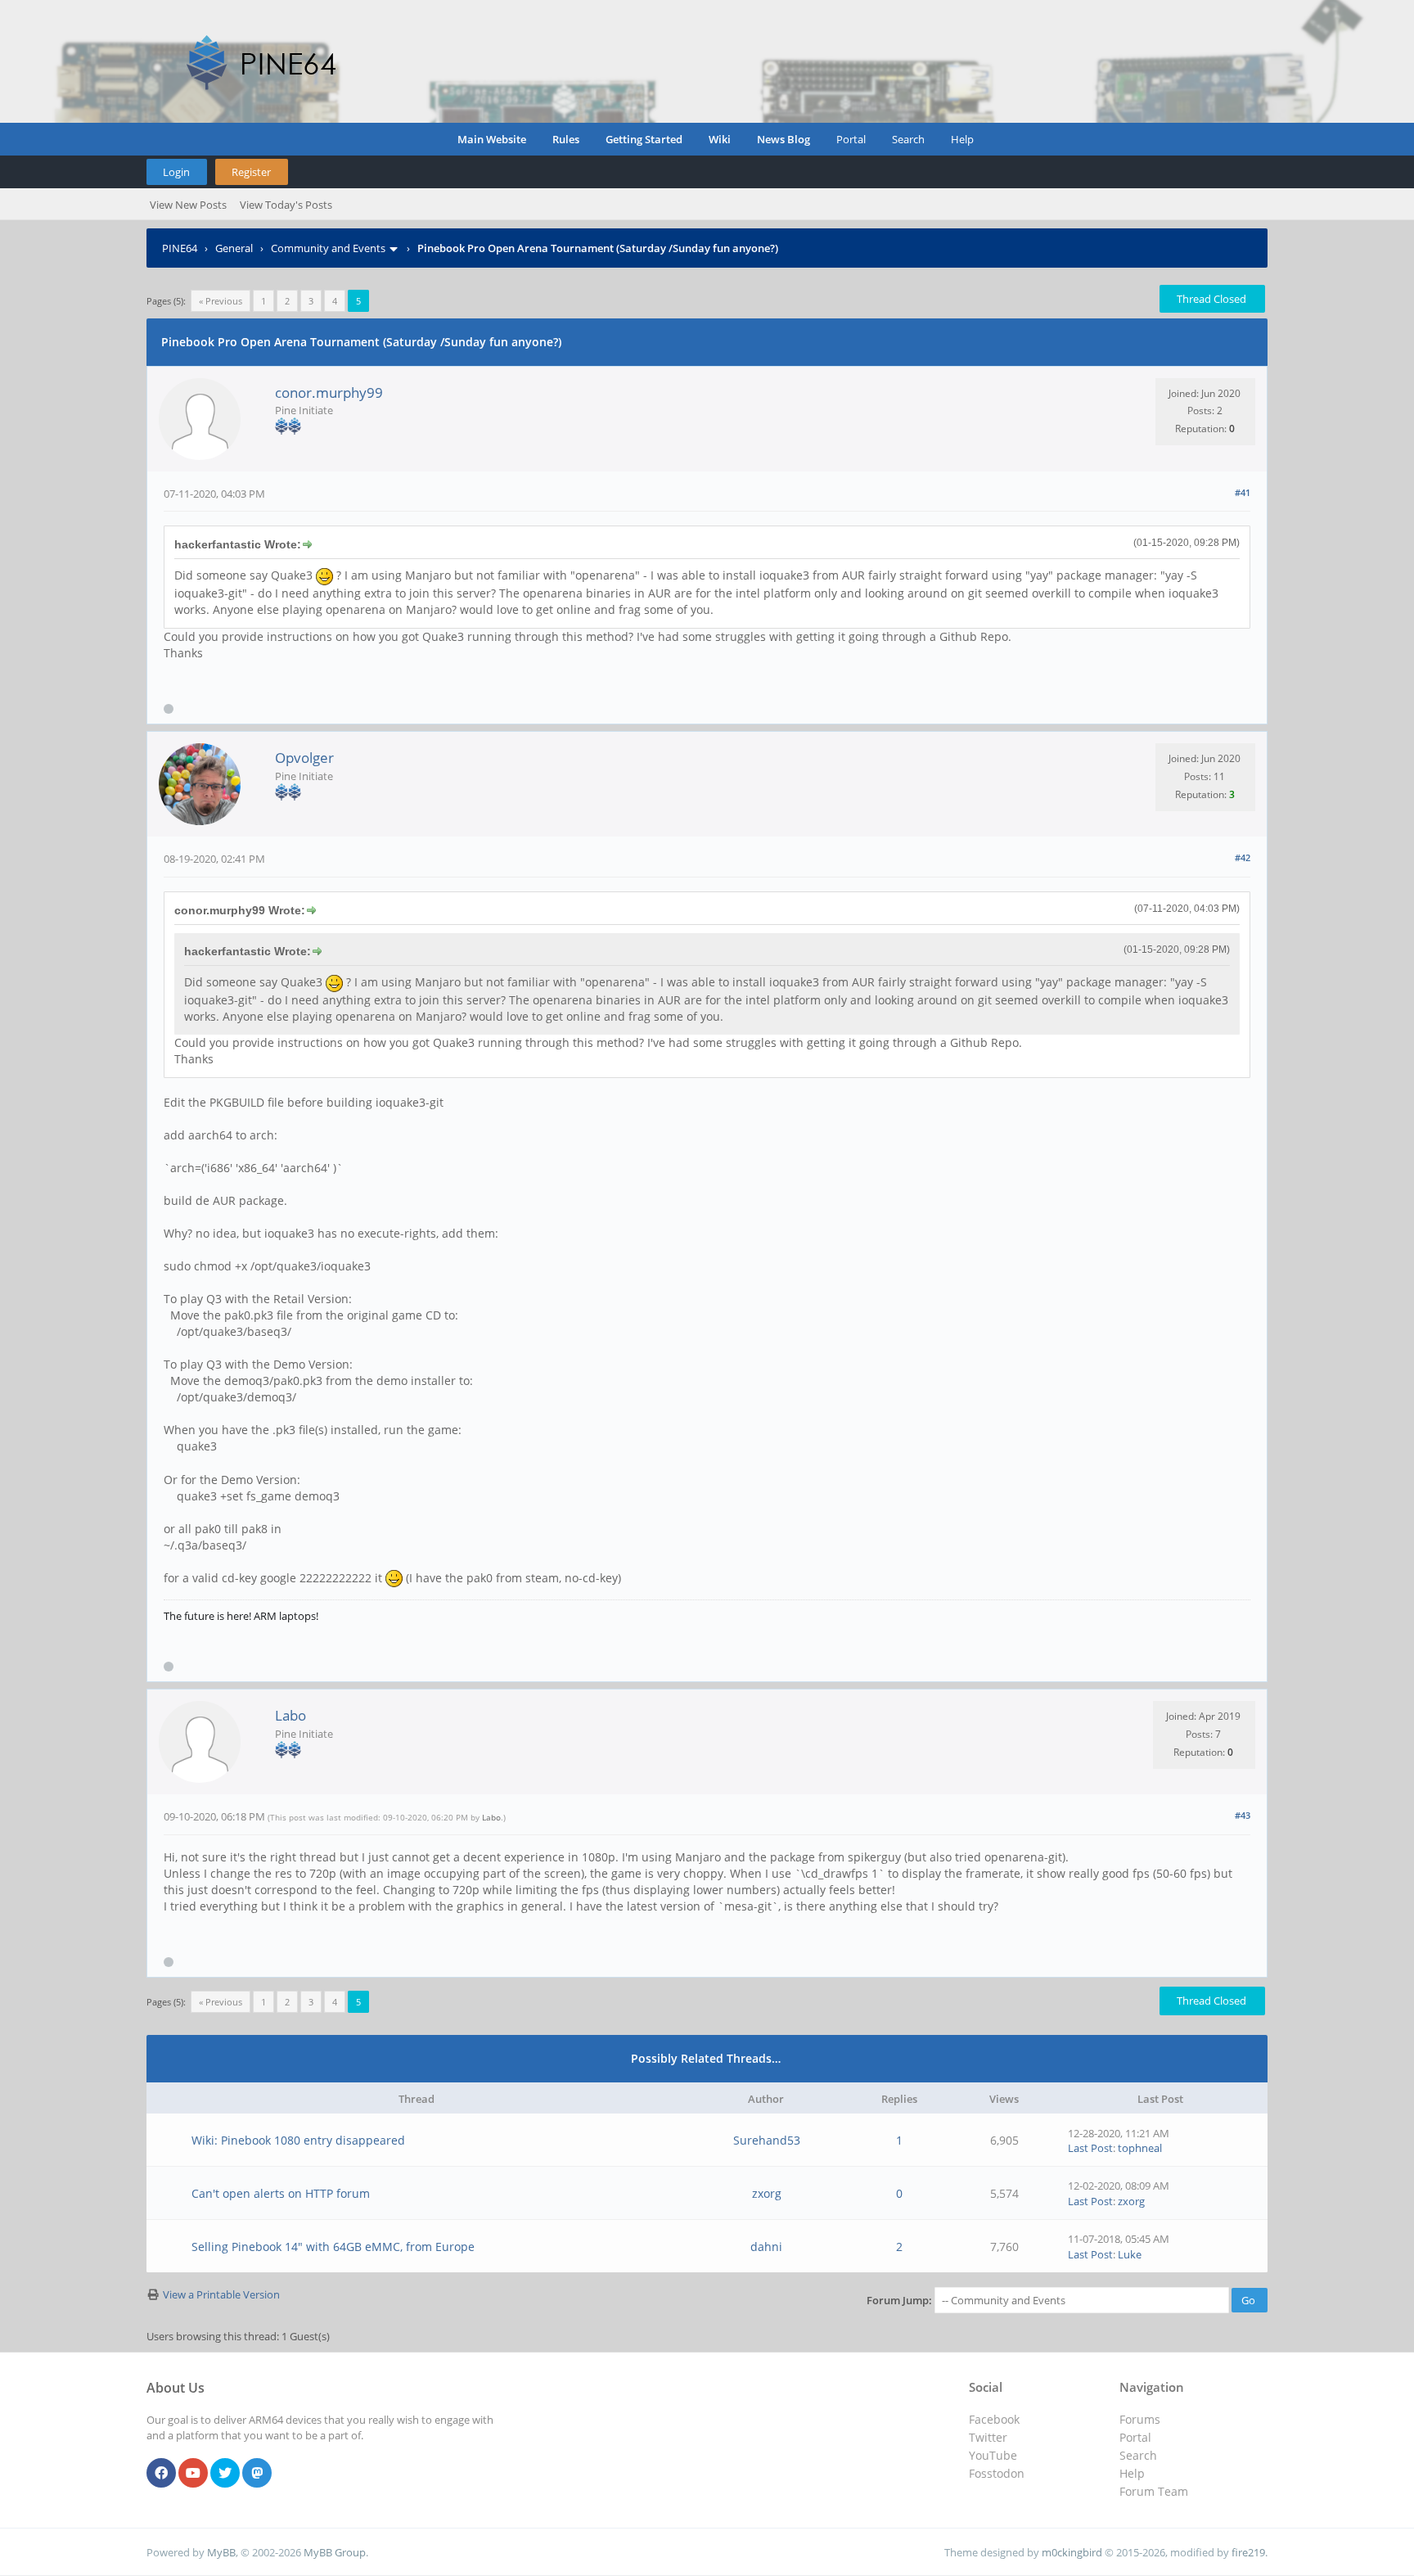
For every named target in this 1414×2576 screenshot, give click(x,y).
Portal (851, 139)
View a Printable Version (221, 2294)
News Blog (784, 139)
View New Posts (188, 205)
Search (908, 139)
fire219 (1248, 2552)
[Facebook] (161, 2474)
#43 (1243, 1815)
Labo (290, 1715)
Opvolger (304, 758)
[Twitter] (225, 2474)
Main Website (492, 139)
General (234, 248)
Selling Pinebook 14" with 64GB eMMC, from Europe (333, 2247)
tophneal (1140, 2148)
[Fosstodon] (257, 2474)
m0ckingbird (1072, 2552)
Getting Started (644, 139)
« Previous (221, 301)
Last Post (1090, 2148)
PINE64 (180, 248)
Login (176, 172)
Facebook (994, 2419)
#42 (1243, 857)
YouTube (993, 2455)
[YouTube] (193, 2474)
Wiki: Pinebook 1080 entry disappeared (298, 2140)
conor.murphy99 (329, 392)
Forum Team (1154, 2491)
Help (962, 139)
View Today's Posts (286, 205)
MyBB (221, 2552)
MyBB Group (335, 2552)
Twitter (988, 2437)
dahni (766, 2247)
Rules (566, 139)
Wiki (720, 139)
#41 (1243, 492)
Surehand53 (767, 2140)
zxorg (767, 2193)
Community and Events (328, 248)
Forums (1140, 2419)
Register (251, 172)
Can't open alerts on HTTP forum (281, 2193)
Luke (1130, 2254)
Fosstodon (997, 2473)
